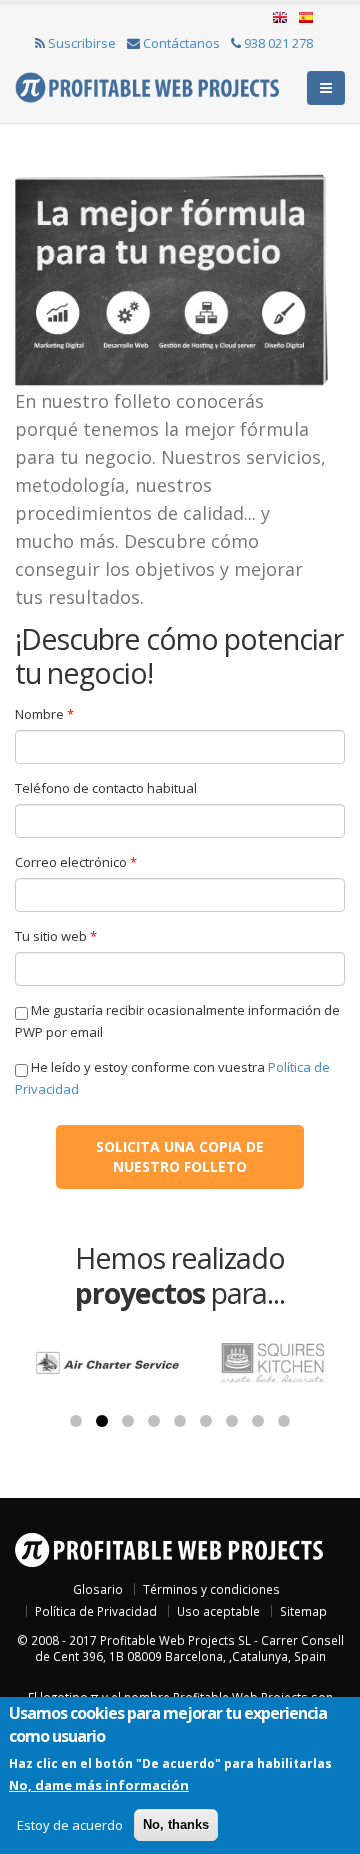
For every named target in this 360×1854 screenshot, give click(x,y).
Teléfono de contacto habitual (106, 788)
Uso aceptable (218, 1611)
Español (304, 18)
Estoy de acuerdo (70, 1825)
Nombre (44, 714)
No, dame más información (99, 1785)
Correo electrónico (76, 862)
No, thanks (176, 1824)
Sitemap (303, 1611)
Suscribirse (82, 43)
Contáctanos (181, 43)
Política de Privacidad (96, 1611)
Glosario (98, 1589)
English (280, 18)
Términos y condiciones (211, 1589)
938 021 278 (278, 43)
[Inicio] (147, 86)
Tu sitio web (56, 936)
